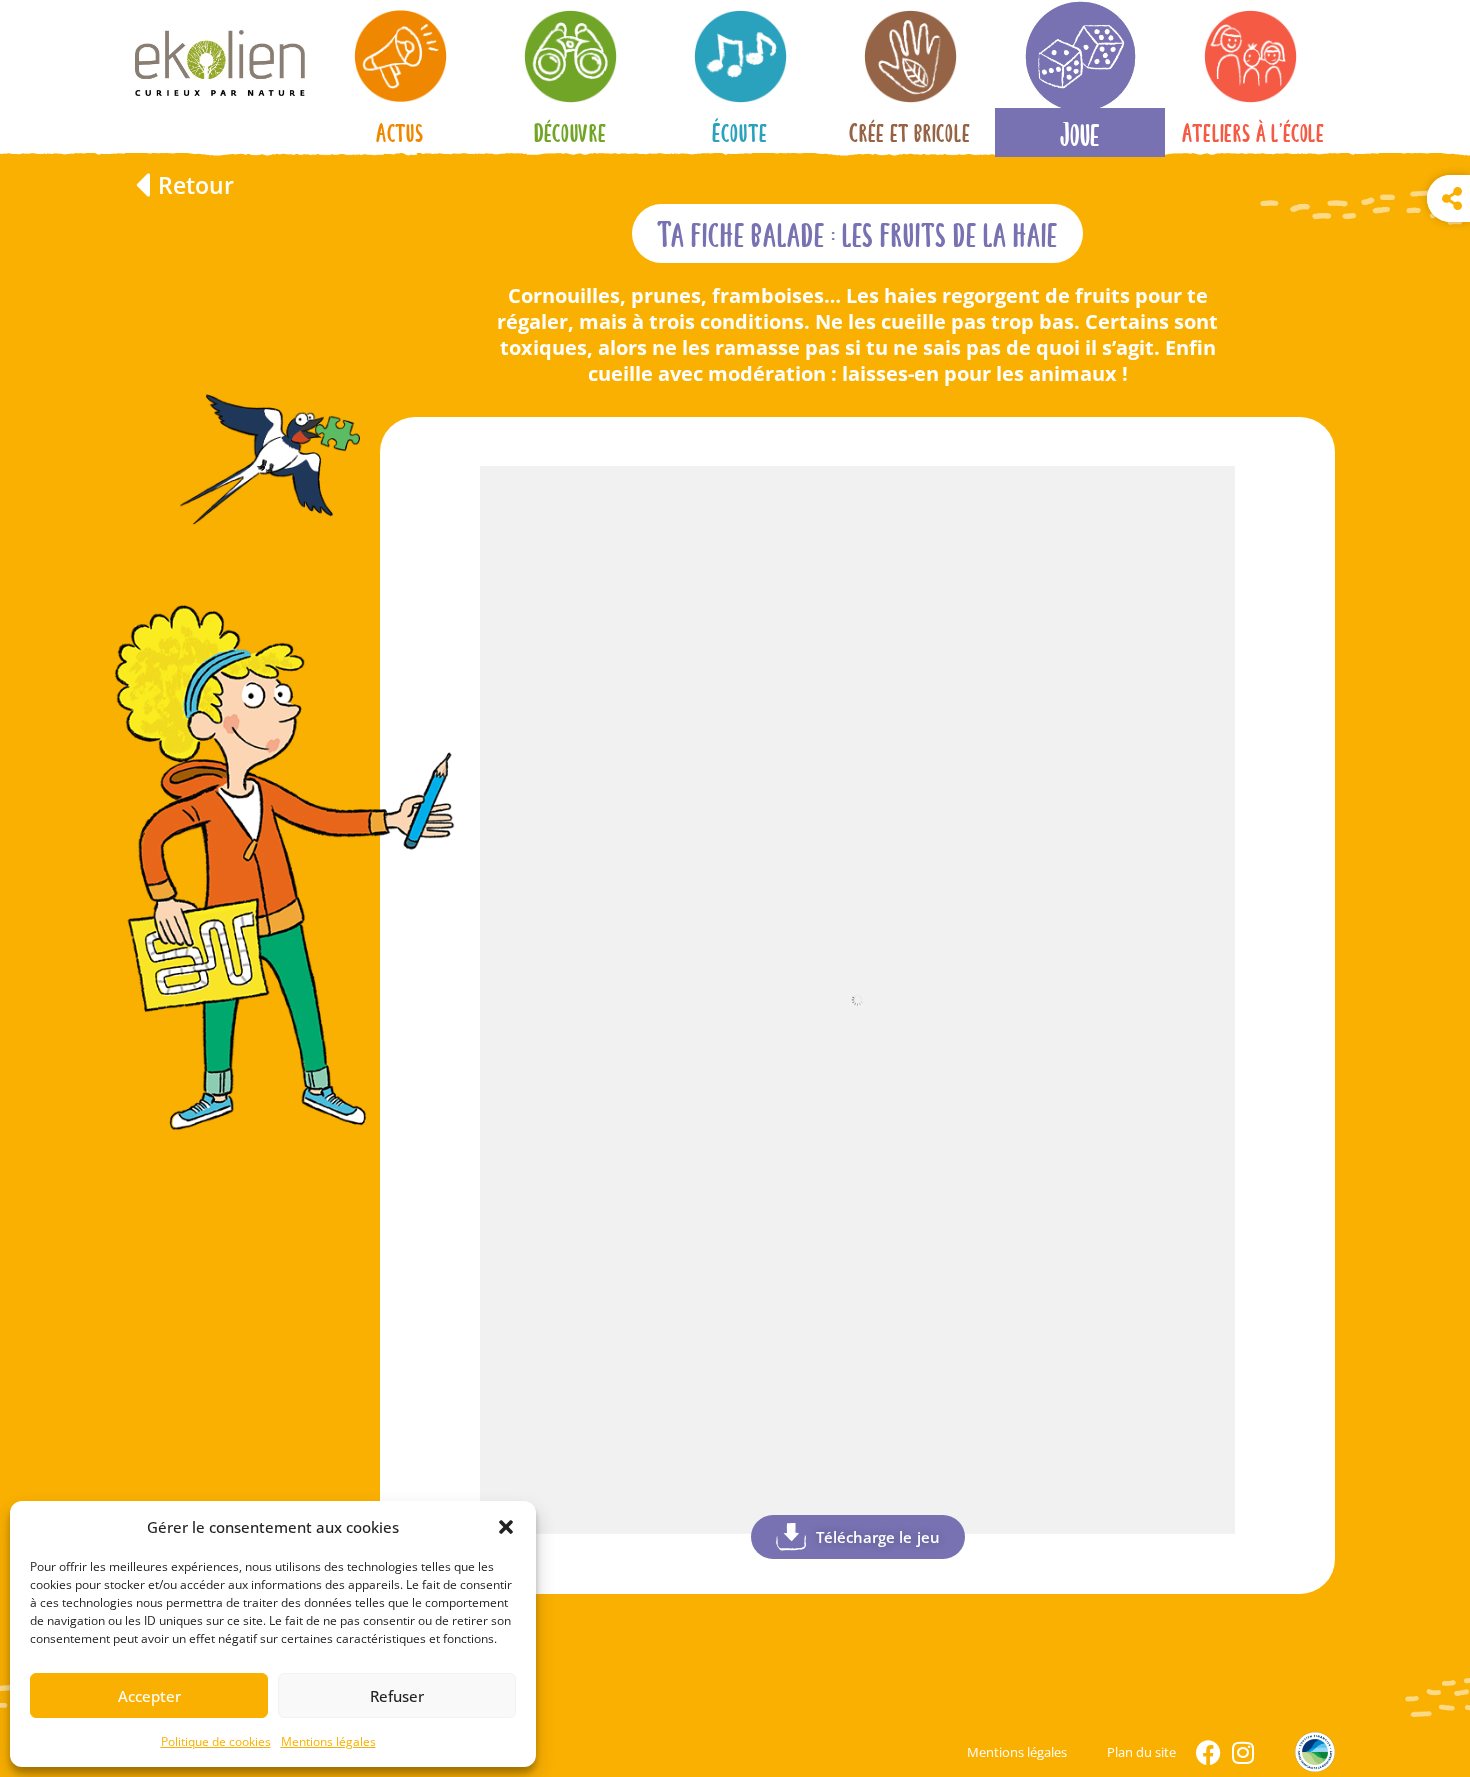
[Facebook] (1208, 1752)
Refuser (397, 1696)
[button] (506, 1527)
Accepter (149, 1696)
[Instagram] (1242, 1752)
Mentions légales (328, 1741)
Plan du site (1141, 1752)
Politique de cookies (216, 1741)
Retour (196, 185)
